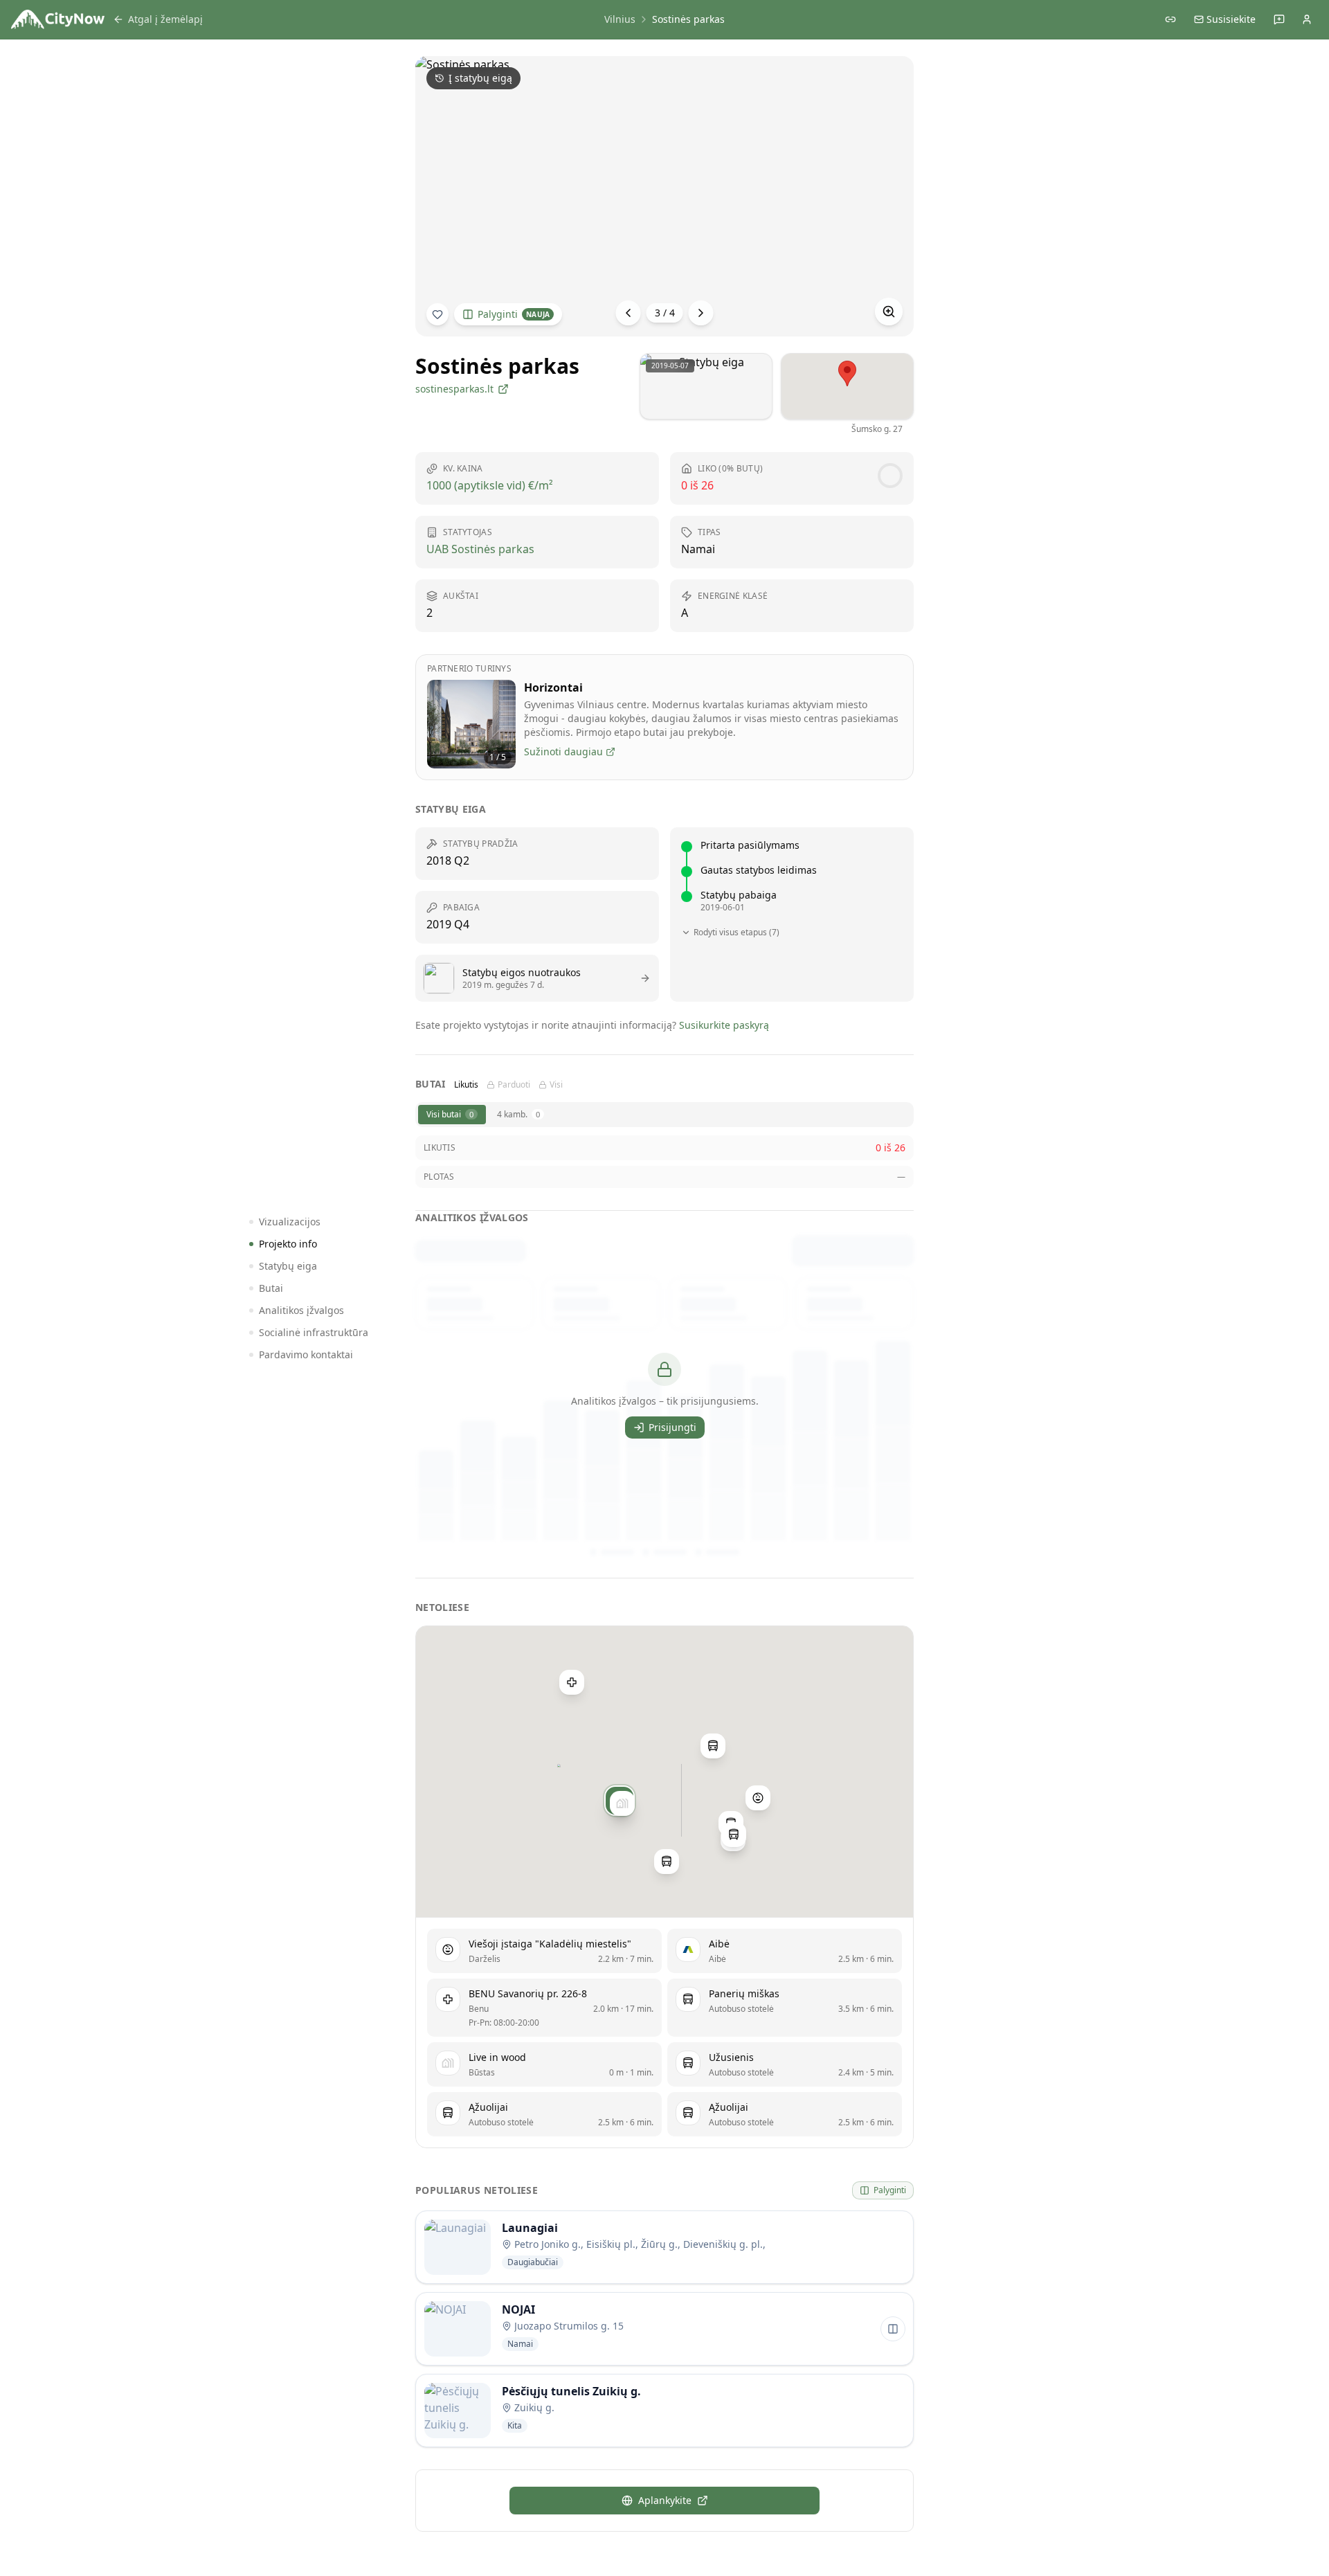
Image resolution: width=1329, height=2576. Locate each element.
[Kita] (701, 313)
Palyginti (514, 314)
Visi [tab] (556, 1085)
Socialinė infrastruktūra (314, 1332)
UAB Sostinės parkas (480, 549)
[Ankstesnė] (629, 313)
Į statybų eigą (480, 78)
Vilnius (620, 19)
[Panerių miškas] (667, 1862)
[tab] (452, 1115)
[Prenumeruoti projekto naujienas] (437, 314)
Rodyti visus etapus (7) (736, 933)
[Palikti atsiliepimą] (1279, 19)
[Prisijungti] (1307, 19)
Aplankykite (665, 2500)
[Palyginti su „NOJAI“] (893, 2329)
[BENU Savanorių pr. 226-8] (572, 1682)
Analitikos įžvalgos (301, 1310)
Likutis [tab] (466, 1085)
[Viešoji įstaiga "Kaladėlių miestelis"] (758, 1797)
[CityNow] (58, 19)
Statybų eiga (288, 1266)
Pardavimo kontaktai (306, 1354)
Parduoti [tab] (514, 1085)
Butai (271, 1288)
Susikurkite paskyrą (724, 1025)
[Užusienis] (713, 1746)
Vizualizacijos (290, 1222)
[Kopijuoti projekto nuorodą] (1170, 19)
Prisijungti (672, 1427)
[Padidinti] (889, 312)
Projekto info (288, 1244)
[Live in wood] (622, 1803)
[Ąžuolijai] (734, 1835)
